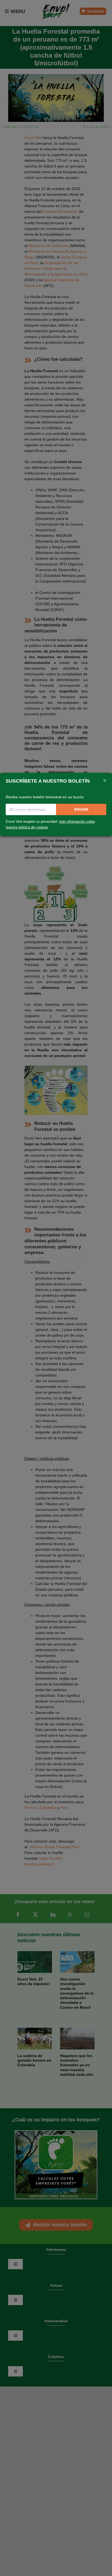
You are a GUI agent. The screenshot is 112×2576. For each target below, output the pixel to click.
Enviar (81, 809)
